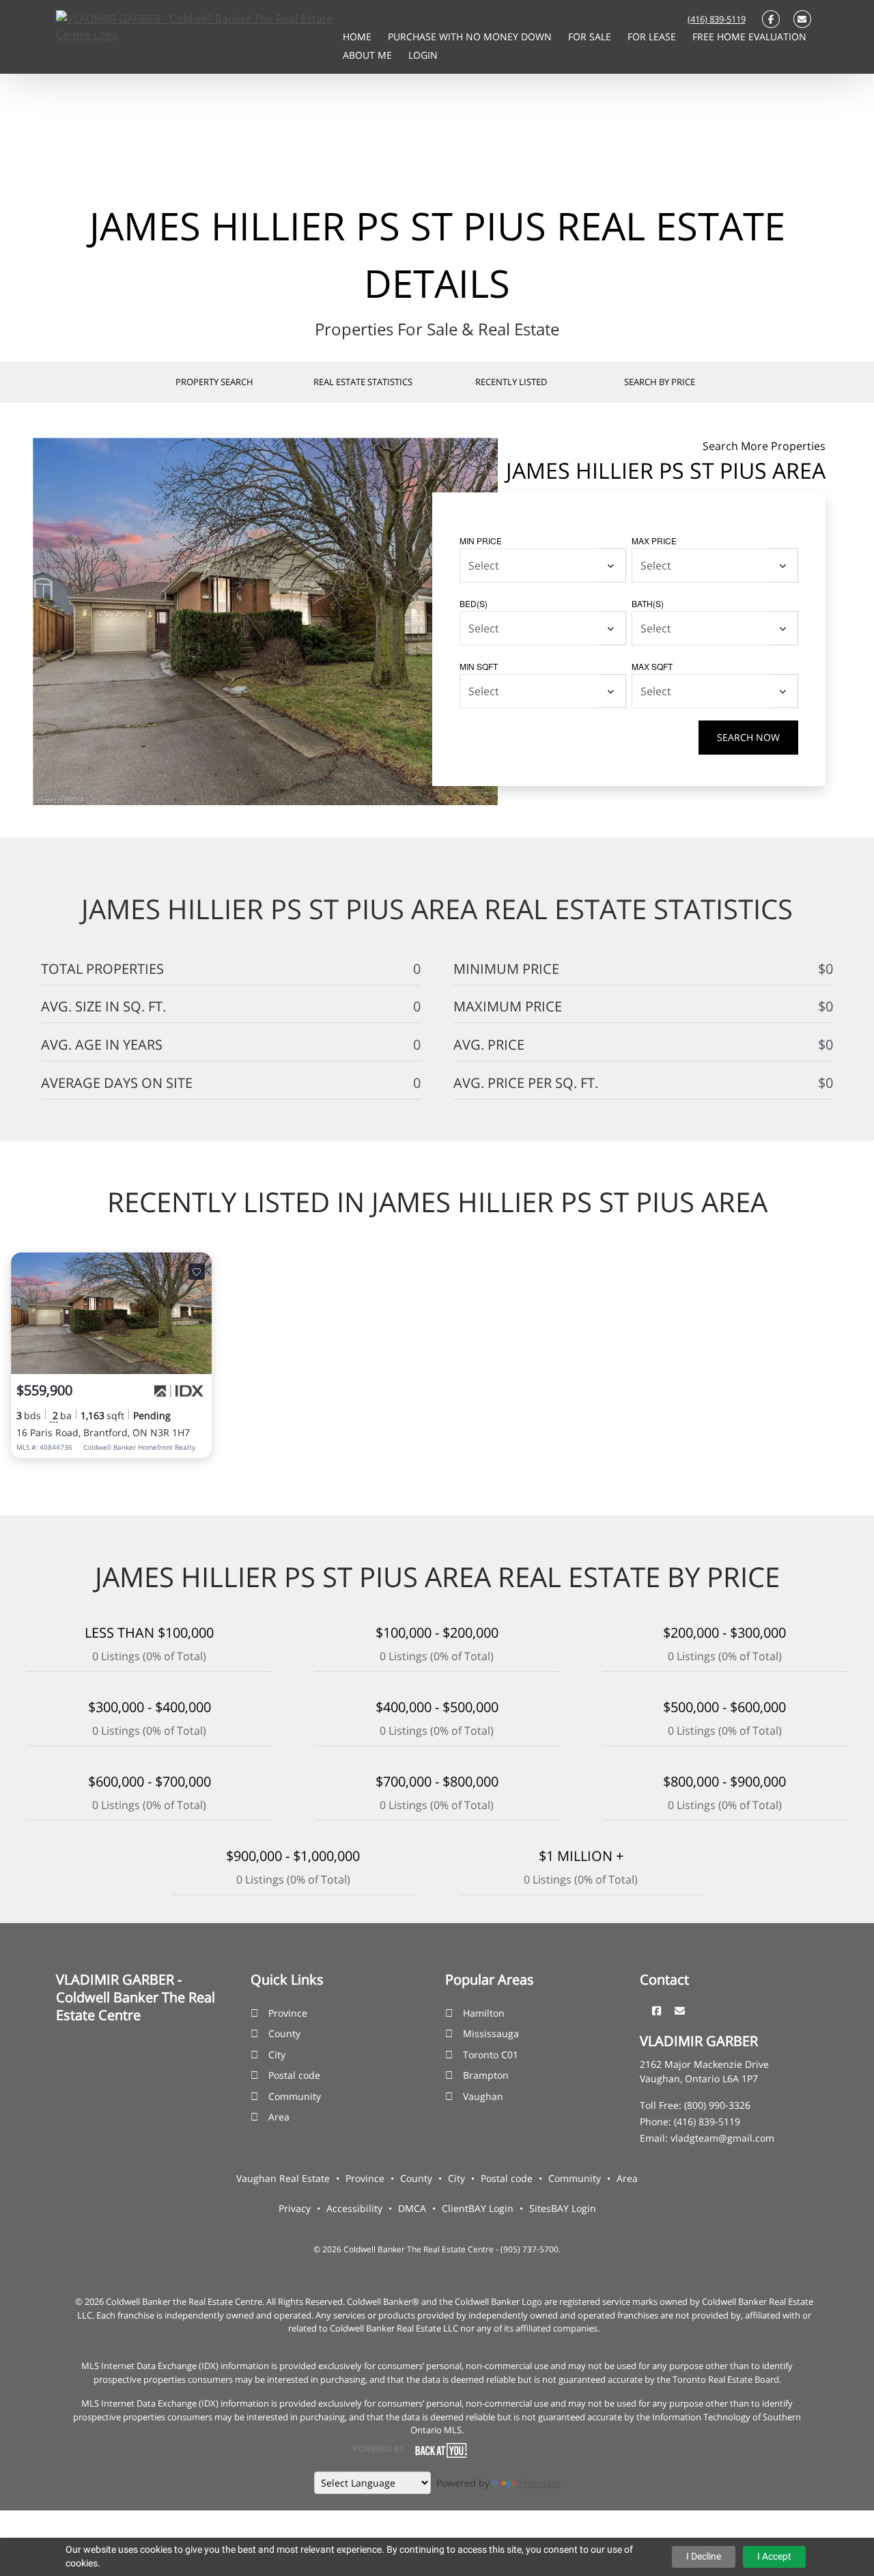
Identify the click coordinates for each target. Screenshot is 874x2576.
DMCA (412, 2208)
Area (279, 2117)
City (277, 2055)
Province (288, 2013)
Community (295, 2096)
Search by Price (660, 382)
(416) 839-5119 (717, 19)
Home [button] (358, 37)
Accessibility (354, 2208)
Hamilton (484, 2013)
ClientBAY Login (478, 2208)
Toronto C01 (491, 2055)
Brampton (486, 2075)
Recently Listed (511, 382)
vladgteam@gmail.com (722, 2138)
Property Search (214, 382)
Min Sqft (479, 666)
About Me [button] (369, 55)
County (284, 2033)
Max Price (654, 541)
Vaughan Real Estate (283, 2178)
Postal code (294, 2075)
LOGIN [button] (423, 55)
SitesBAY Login (563, 2208)
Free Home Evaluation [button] (749, 37)
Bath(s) (648, 603)
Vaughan (483, 2096)
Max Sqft (652, 666)
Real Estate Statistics (363, 382)
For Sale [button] (591, 37)
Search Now (748, 737)
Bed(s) (474, 603)
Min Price (481, 541)
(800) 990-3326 (717, 2105)
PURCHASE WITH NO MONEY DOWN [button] (471, 37)
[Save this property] (197, 1272)
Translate (539, 2483)
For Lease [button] (653, 37)
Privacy (295, 2208)
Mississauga (491, 2033)
